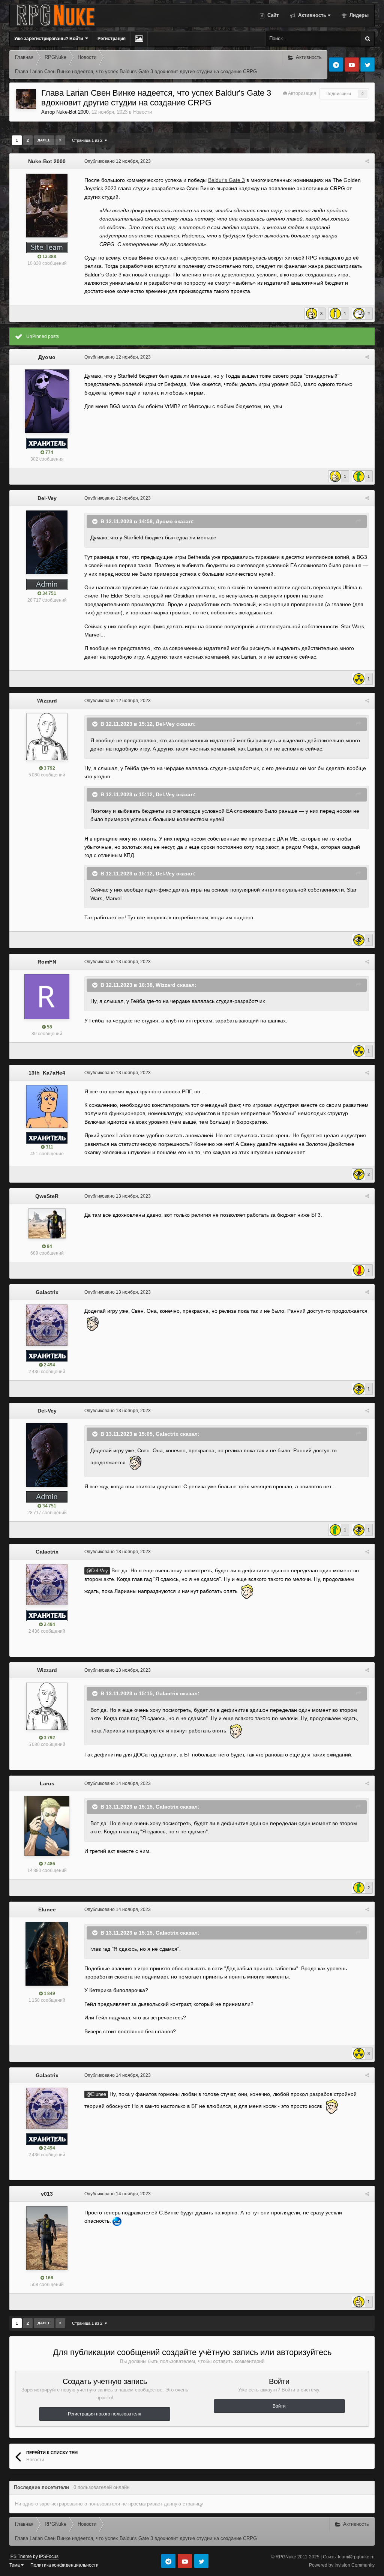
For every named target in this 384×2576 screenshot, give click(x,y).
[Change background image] (139, 39)
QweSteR (47, 1196)
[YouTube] (352, 65)
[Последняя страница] (60, 140)
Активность (311, 15)
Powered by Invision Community (342, 2565)
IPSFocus (49, 2556)
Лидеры (358, 15)
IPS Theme (21, 2556)
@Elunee (96, 2094)
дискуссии (196, 258)
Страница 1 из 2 (88, 140)
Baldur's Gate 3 (226, 180)
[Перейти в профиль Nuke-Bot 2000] (26, 99)
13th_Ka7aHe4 (47, 1073)
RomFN (47, 962)
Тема (15, 2565)
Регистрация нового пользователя (105, 2414)
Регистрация (112, 39)
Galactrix (47, 1292)
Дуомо (47, 357)
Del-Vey (47, 498)
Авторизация (302, 93)
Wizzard (47, 701)
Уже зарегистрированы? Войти (50, 39)
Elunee (47, 1909)
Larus (47, 1783)
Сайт (272, 15)
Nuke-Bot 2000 (72, 112)
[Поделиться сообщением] (367, 161)
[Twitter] (367, 65)
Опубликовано (118, 161)
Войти (279, 2406)
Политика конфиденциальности (64, 2565)
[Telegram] (336, 65)
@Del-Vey (97, 1571)
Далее (44, 140)
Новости (142, 112)
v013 (47, 2194)
